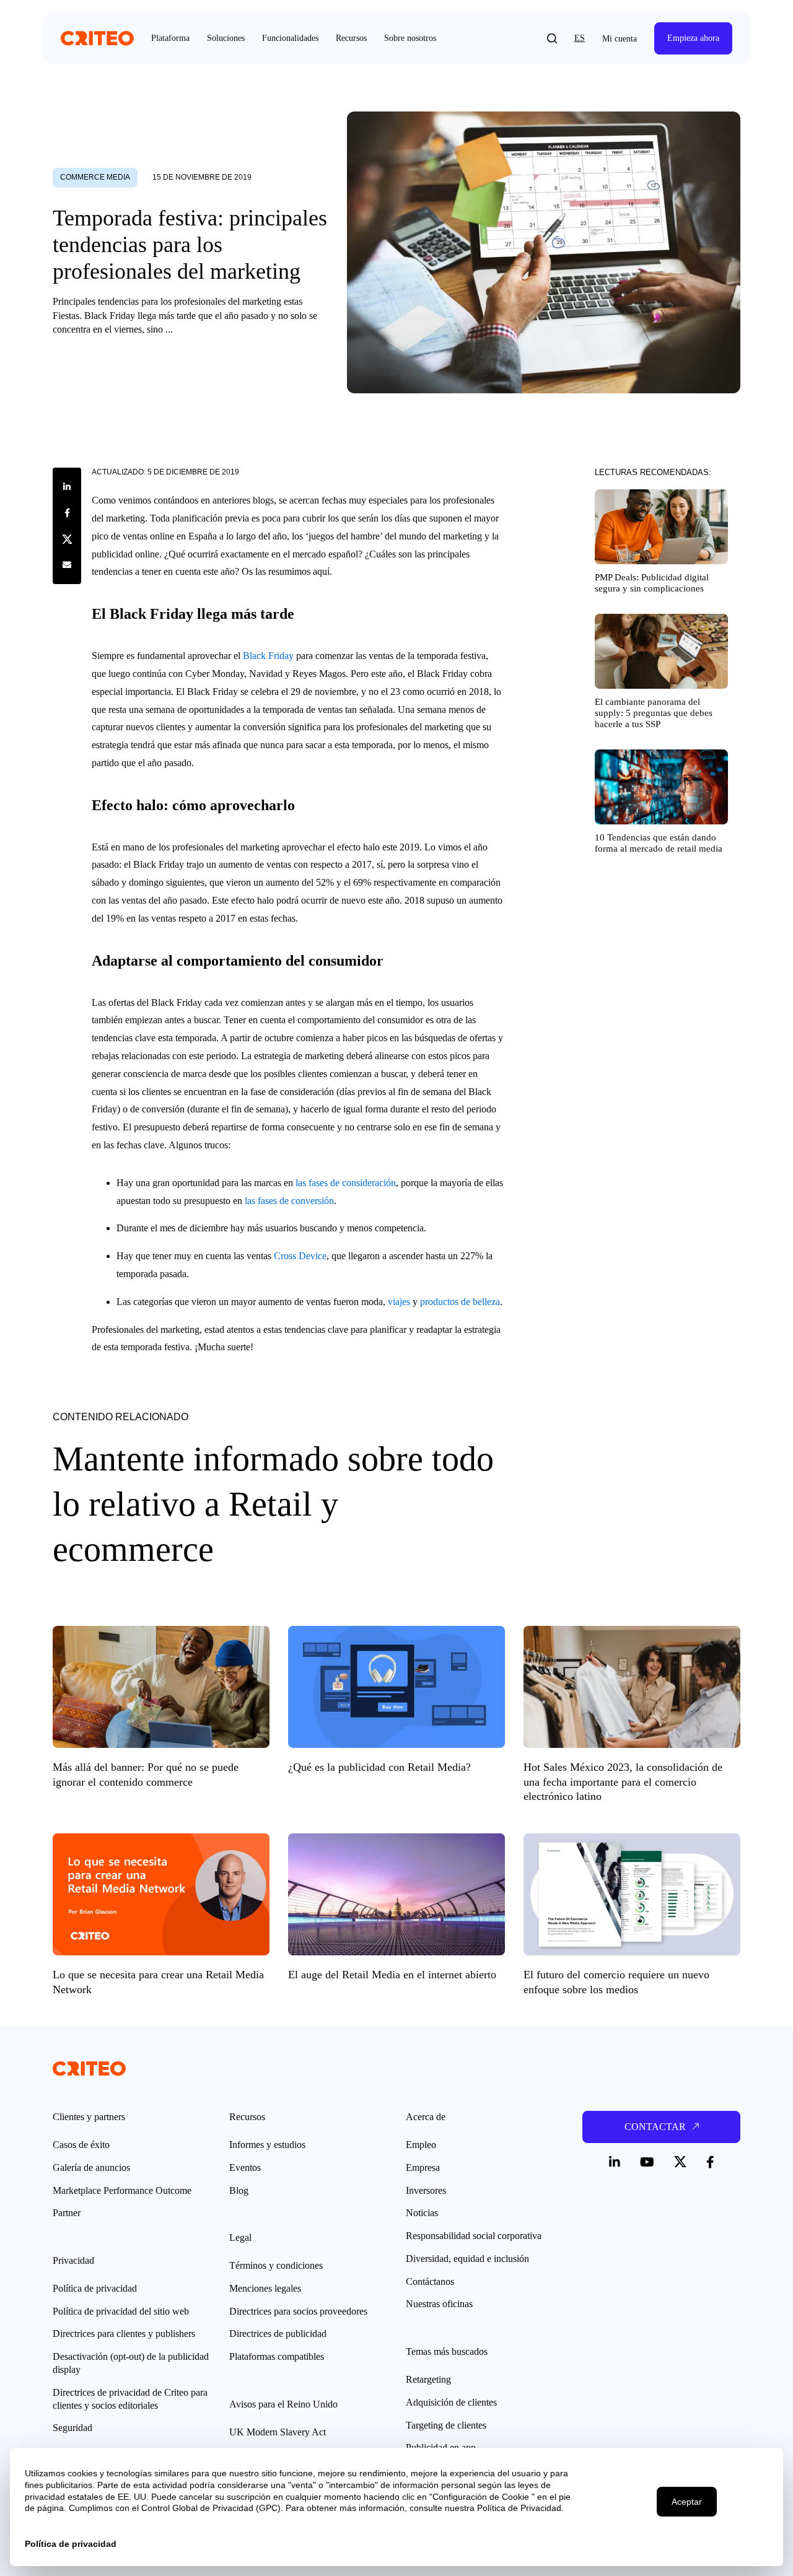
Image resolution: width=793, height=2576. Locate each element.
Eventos (245, 2168)
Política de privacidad (95, 2288)
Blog (239, 2190)
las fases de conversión (289, 1201)
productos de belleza (460, 1302)
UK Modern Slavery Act (278, 2432)
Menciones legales (265, 2288)
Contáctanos (430, 2281)
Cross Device (300, 1256)
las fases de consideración (346, 1183)
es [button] (580, 38)
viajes (399, 1302)
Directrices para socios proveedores (298, 2311)
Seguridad (72, 2428)
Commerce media (95, 177)
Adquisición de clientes (451, 2402)
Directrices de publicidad (278, 2334)
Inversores (426, 2190)
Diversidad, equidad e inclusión (467, 2259)
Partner (67, 2213)
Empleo (421, 2145)
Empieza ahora (693, 38)
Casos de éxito (81, 2145)
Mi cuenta (620, 39)
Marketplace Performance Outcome (122, 2190)
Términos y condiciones (276, 2265)
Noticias (422, 2213)
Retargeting (428, 2379)
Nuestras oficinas (439, 2304)
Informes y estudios (267, 2145)
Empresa (423, 2168)
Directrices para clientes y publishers (124, 2334)
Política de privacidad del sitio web (121, 2311)
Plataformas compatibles (277, 2356)
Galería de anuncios (91, 2168)
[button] (552, 38)
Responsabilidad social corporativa (474, 2236)
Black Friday (268, 656)
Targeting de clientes (446, 2425)
